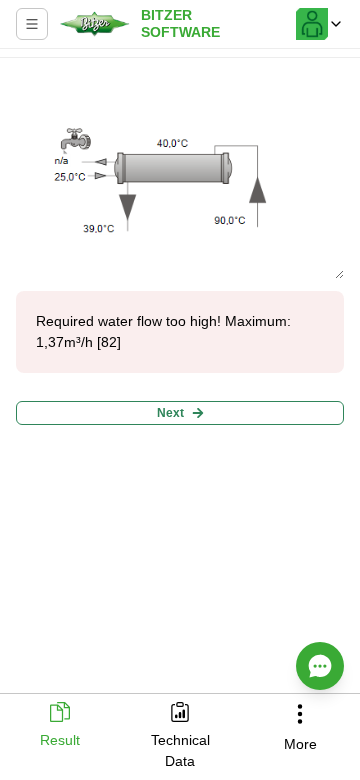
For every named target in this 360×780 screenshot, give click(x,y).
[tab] (60, 726)
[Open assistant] (320, 666)
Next (170, 413)
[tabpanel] (180, 378)
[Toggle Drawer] (32, 24)
